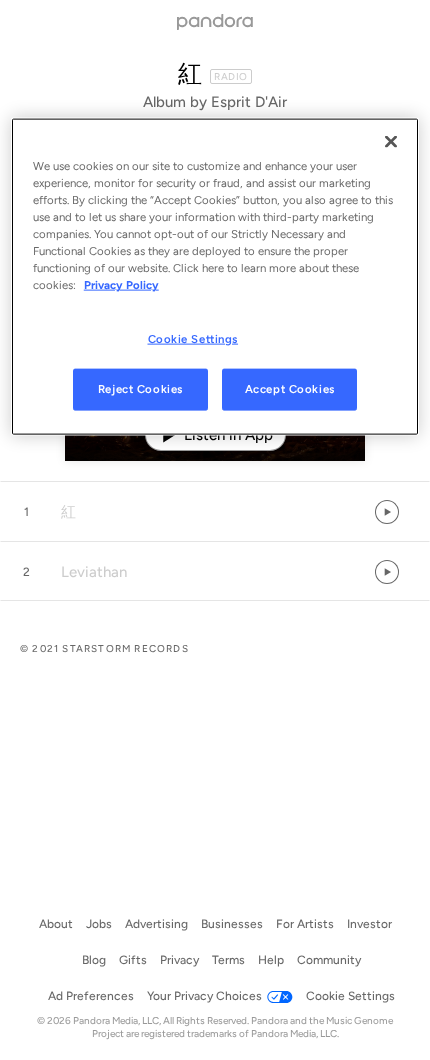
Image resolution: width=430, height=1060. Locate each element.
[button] (215, 512)
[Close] (391, 142)
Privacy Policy (121, 285)
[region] (215, 277)
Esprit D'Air (249, 102)
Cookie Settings (193, 338)
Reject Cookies (140, 389)
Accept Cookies (290, 389)
